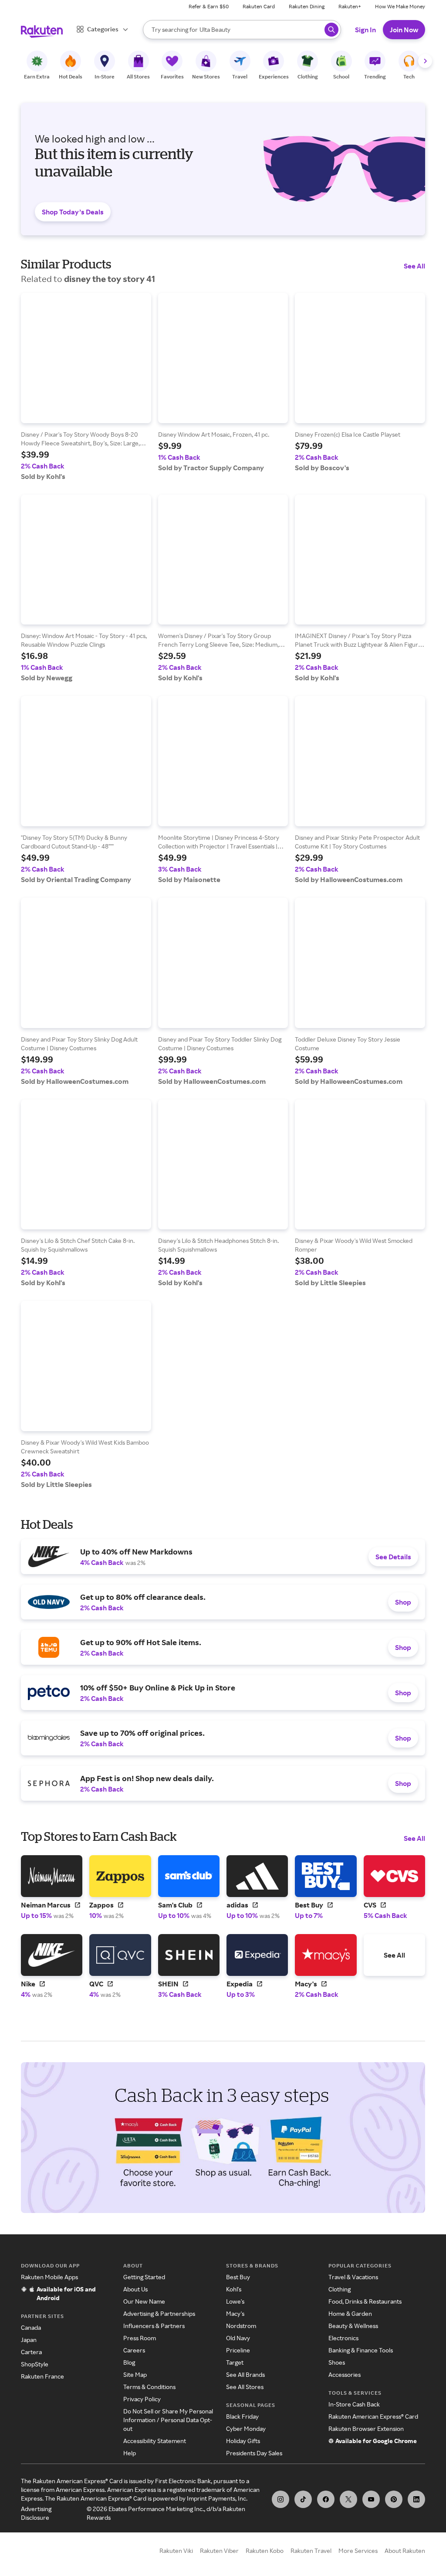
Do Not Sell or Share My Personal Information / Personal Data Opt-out (168, 2420)
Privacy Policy (142, 2399)
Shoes (337, 2362)
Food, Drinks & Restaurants (365, 2301)
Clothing (340, 2289)
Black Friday (242, 2416)
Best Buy (238, 2277)
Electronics (343, 2338)
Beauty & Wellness (353, 2326)
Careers (134, 2350)
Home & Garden (350, 2313)
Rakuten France (42, 2376)
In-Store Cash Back (354, 2404)
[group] (86, 387)
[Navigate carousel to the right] (425, 61)
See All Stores (245, 2387)
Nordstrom (241, 2326)
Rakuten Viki (176, 2551)
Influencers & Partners (154, 2326)
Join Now (404, 30)
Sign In (365, 30)
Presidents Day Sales (254, 2453)
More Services (358, 2551)
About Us (135, 2289)
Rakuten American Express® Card (373, 2416)
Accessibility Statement (155, 2441)
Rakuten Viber (219, 2551)
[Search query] (331, 30)
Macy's (235, 2313)
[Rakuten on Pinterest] (394, 2499)
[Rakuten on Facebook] (326, 2499)
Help (130, 2453)
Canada (31, 2327)
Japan (29, 2340)
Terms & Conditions (149, 2387)
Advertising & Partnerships (159, 2313)
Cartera (31, 2352)
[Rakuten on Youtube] (371, 2499)
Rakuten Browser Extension (366, 2428)
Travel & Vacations (353, 2277)
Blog (129, 2362)
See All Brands (245, 2374)
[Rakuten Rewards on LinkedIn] (416, 2499)
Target (235, 2362)
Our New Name (144, 2301)
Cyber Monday (246, 2428)
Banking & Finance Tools (361, 2350)
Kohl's (234, 2289)
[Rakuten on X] (348, 2499)
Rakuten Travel (311, 2551)
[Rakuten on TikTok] (303, 2499)
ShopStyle (35, 2364)
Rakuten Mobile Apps (49, 2277)
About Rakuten (405, 2551)
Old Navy (238, 2338)
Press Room (140, 2338)
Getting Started (144, 2277)
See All (414, 266)
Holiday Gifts (243, 2441)
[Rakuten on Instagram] (280, 2499)
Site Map (135, 2374)
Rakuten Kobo (265, 2551)
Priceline (238, 2350)
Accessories (345, 2374)
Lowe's (235, 2301)
